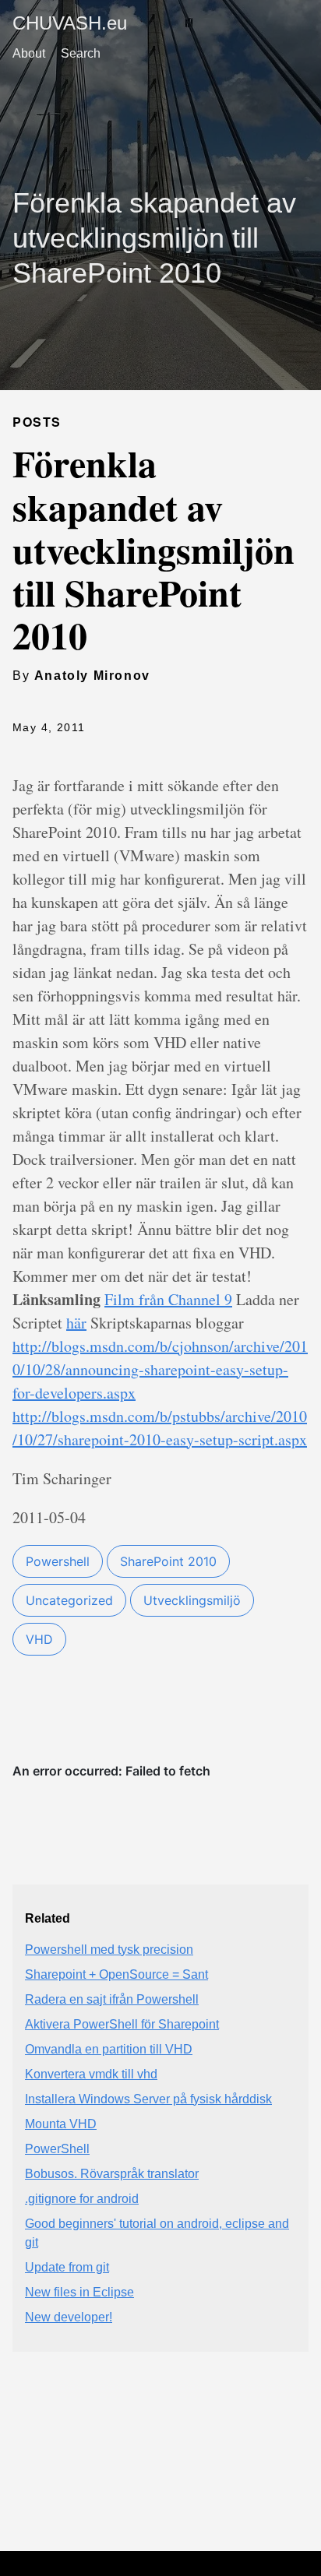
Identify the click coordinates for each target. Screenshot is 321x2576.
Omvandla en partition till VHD (109, 2049)
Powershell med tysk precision (109, 1950)
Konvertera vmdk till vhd (91, 2074)
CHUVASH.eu (70, 23)
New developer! (69, 2317)
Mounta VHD (61, 2124)
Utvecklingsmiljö (192, 1600)
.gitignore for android (82, 2199)
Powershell (58, 1561)
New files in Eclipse (79, 2292)
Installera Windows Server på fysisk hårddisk (148, 2099)
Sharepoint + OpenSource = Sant (116, 1974)
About (29, 53)
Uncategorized (69, 1600)
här (76, 1323)
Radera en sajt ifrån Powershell (112, 1999)
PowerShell (57, 2149)
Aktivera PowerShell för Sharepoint (122, 2024)
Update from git (67, 2267)
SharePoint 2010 (168, 1561)
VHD (39, 1639)
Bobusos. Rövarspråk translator (112, 2174)
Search (81, 53)
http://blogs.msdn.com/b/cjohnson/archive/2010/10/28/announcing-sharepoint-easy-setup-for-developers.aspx (160, 1369)
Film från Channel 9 (168, 1299)
